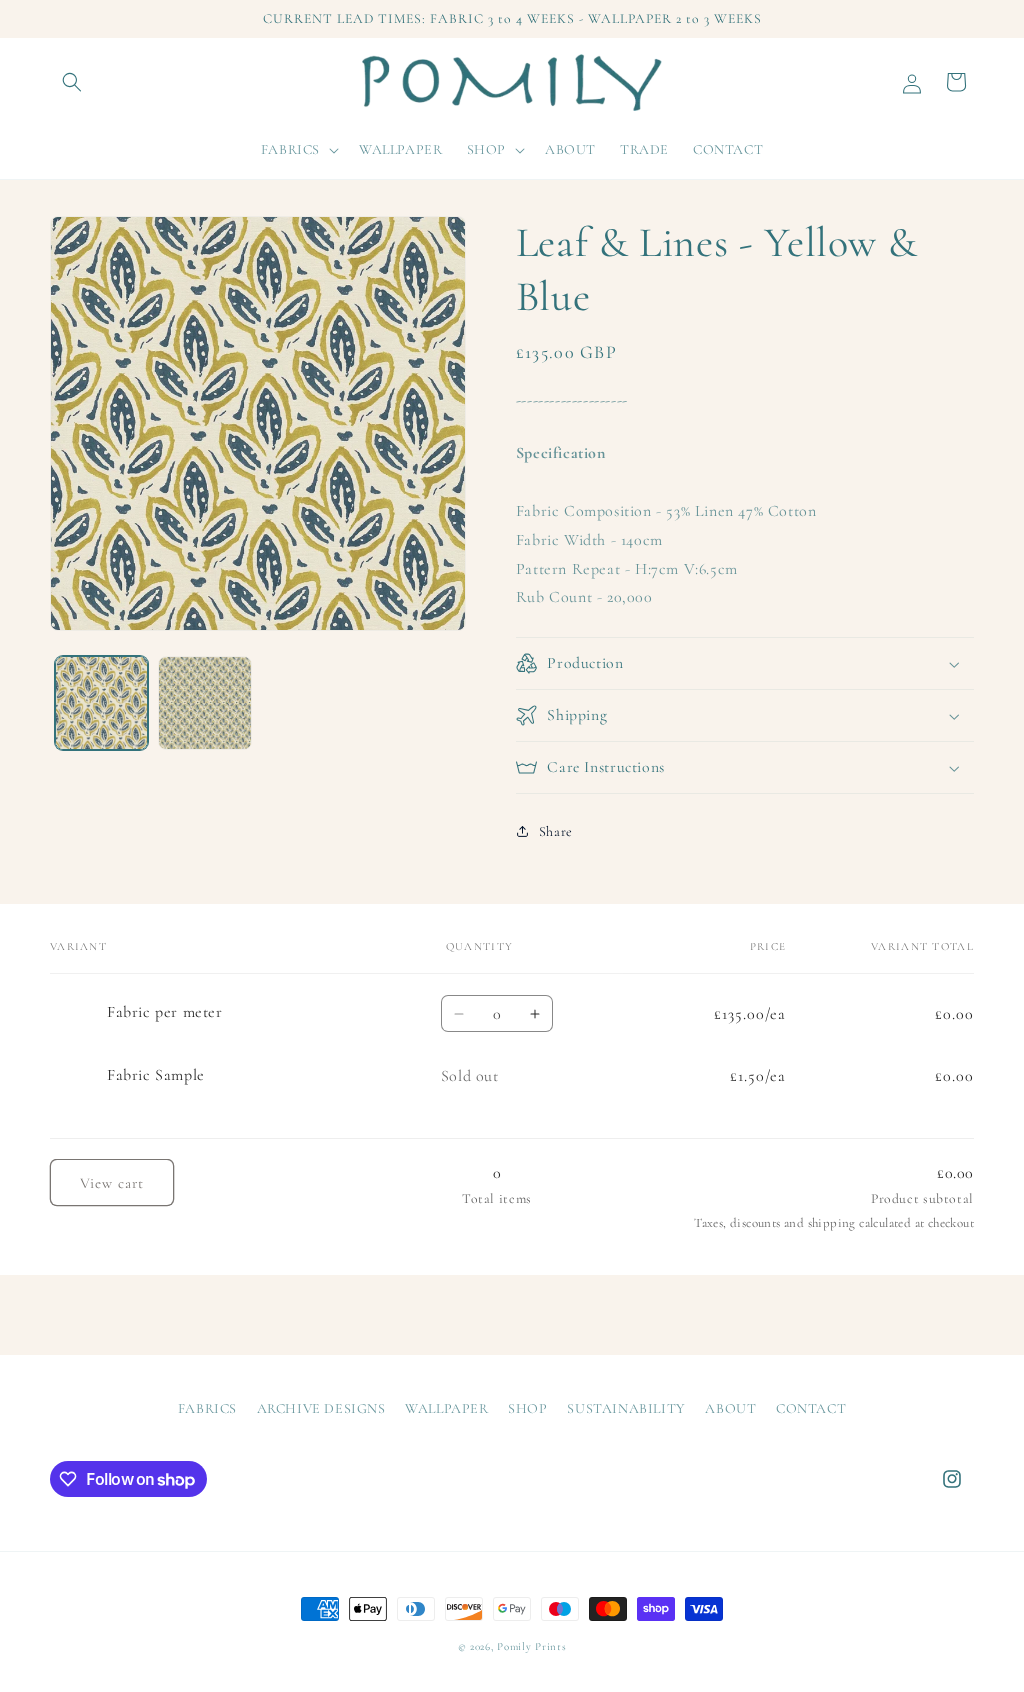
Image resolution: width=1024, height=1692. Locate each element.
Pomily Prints (531, 1646)
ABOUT (730, 1408)
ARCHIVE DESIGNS (321, 1408)
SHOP (527, 1408)
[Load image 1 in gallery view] (101, 702)
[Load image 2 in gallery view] (204, 702)
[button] (72, 82)
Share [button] (556, 831)
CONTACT (811, 1408)
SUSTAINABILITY (626, 1408)
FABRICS (207, 1408)
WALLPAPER (446, 1408)
